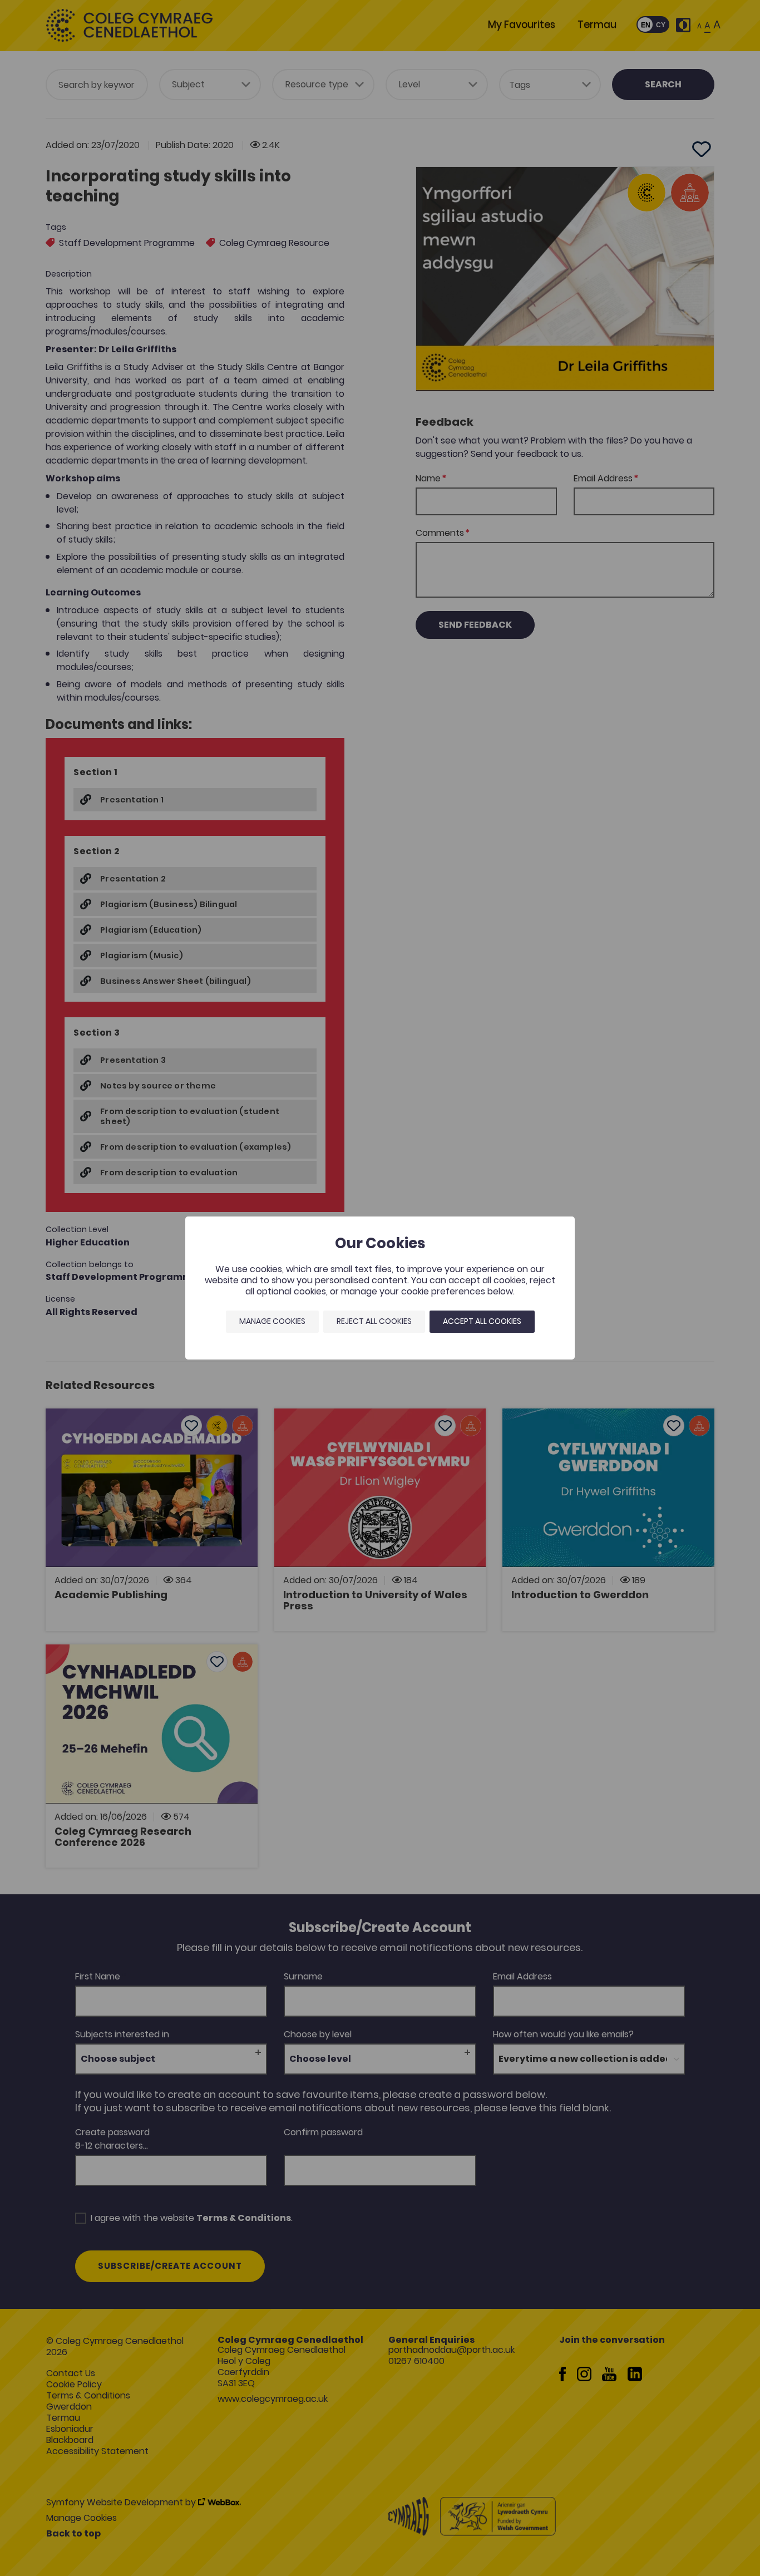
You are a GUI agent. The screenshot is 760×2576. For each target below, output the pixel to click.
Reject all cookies (374, 1321)
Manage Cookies (272, 1321)
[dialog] (380, 1288)
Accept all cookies (482, 1321)
